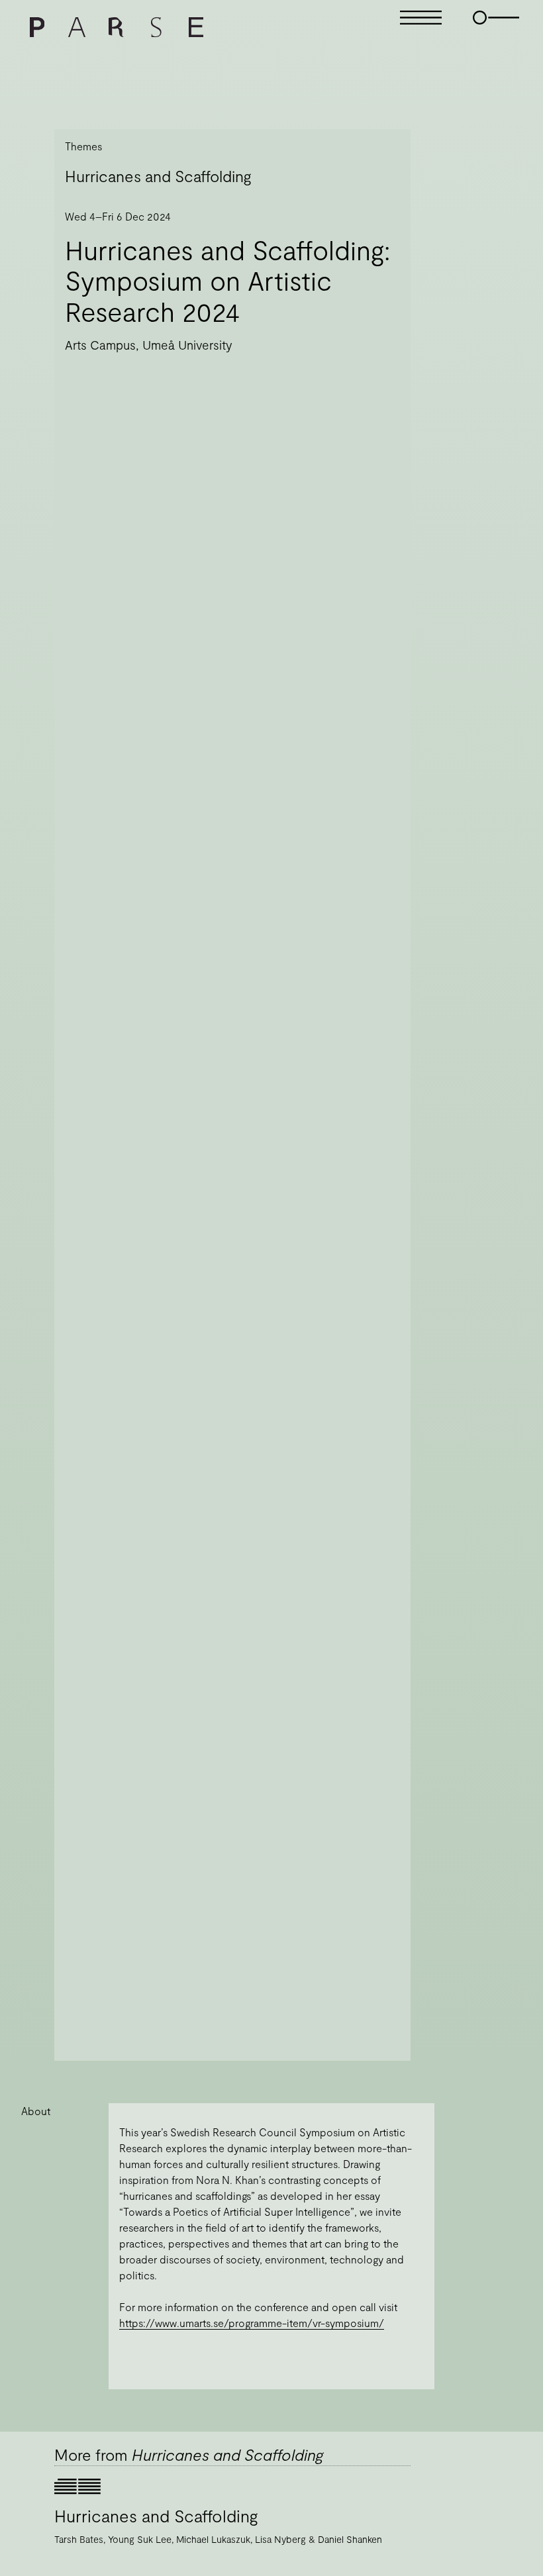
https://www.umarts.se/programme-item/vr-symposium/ (252, 2323)
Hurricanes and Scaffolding (158, 176)
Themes (83, 146)
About (36, 2111)
